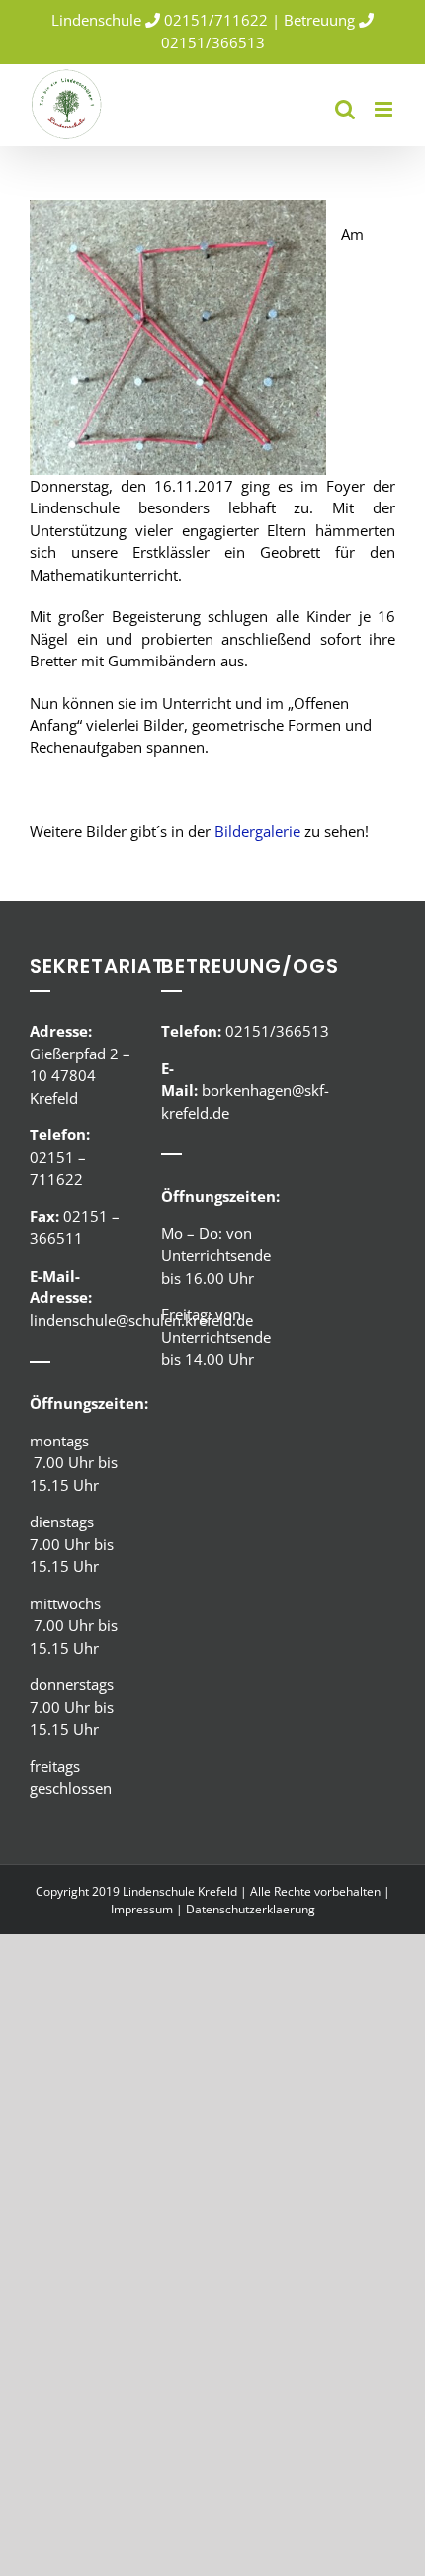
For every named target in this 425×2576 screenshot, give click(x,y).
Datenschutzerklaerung (251, 1909)
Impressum (142, 1909)
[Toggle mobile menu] (385, 109)
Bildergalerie (257, 831)
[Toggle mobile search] (345, 109)
